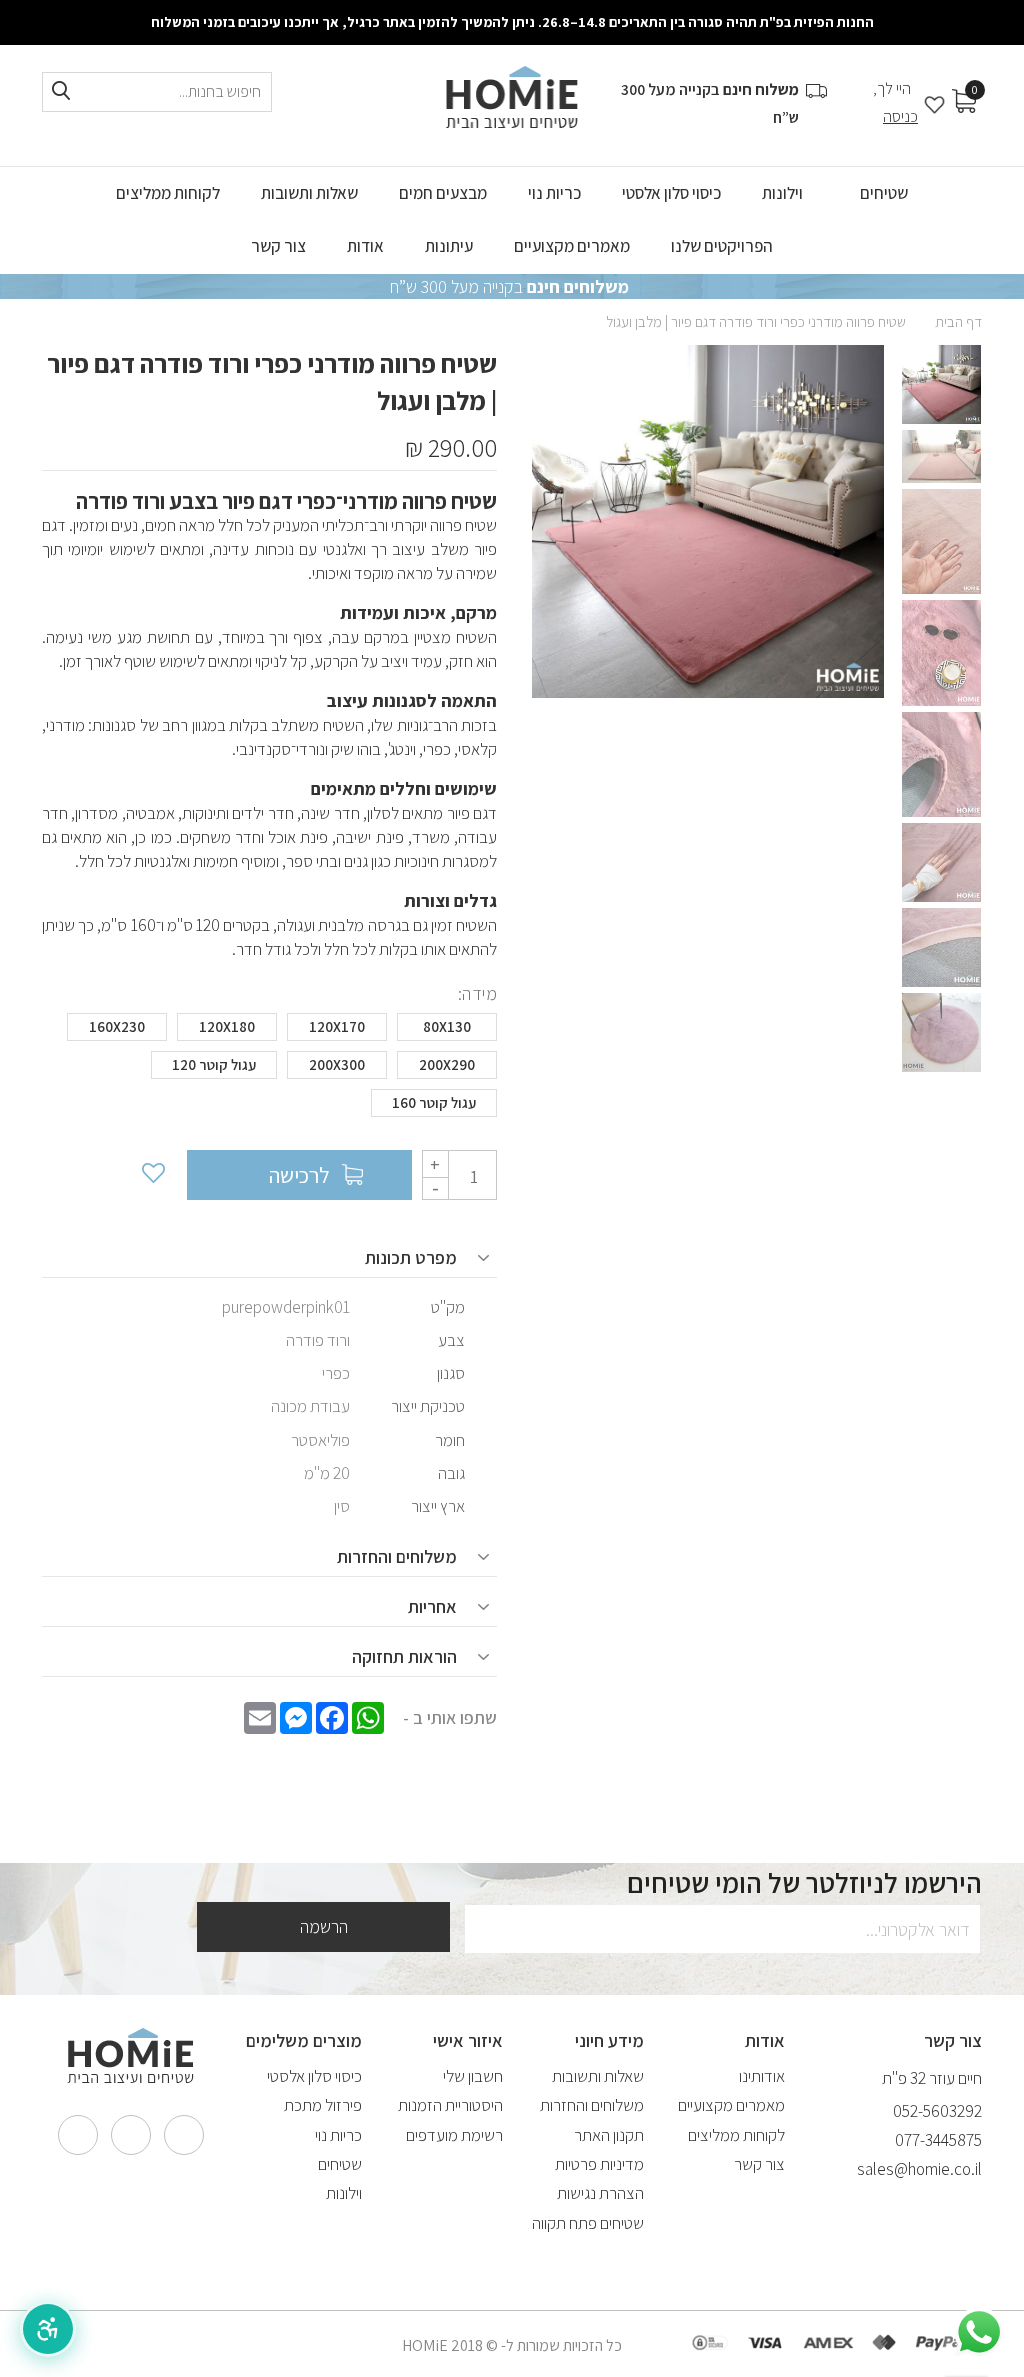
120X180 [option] (227, 1026)
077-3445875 (938, 2140)
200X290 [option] (447, 1064)
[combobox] (157, 92)
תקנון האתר (609, 2135)
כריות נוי (338, 2135)
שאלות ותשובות (598, 2076)
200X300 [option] (337, 1064)
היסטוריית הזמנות (450, 2105)
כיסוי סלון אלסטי (314, 2076)
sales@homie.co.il (919, 2169)
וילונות (344, 2193)
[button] (48, 2329)
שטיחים (340, 2164)
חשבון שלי (473, 2076)
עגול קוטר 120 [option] (214, 1064)
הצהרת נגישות (600, 2193)
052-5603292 (937, 2111)
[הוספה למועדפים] (152, 1175)
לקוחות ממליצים (736, 2135)
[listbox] (269, 1070)
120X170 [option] (337, 1026)
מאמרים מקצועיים (731, 2105)
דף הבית (958, 321)
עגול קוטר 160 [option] (434, 1102)
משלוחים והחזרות (592, 2105)
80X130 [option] (447, 1026)
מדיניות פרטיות (599, 2164)
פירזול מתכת (323, 2105)
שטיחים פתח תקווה (588, 2223)
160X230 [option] (117, 1026)
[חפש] (61, 91)
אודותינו (762, 2076)
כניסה (900, 116)
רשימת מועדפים (454, 2135)
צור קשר (759, 2164)
